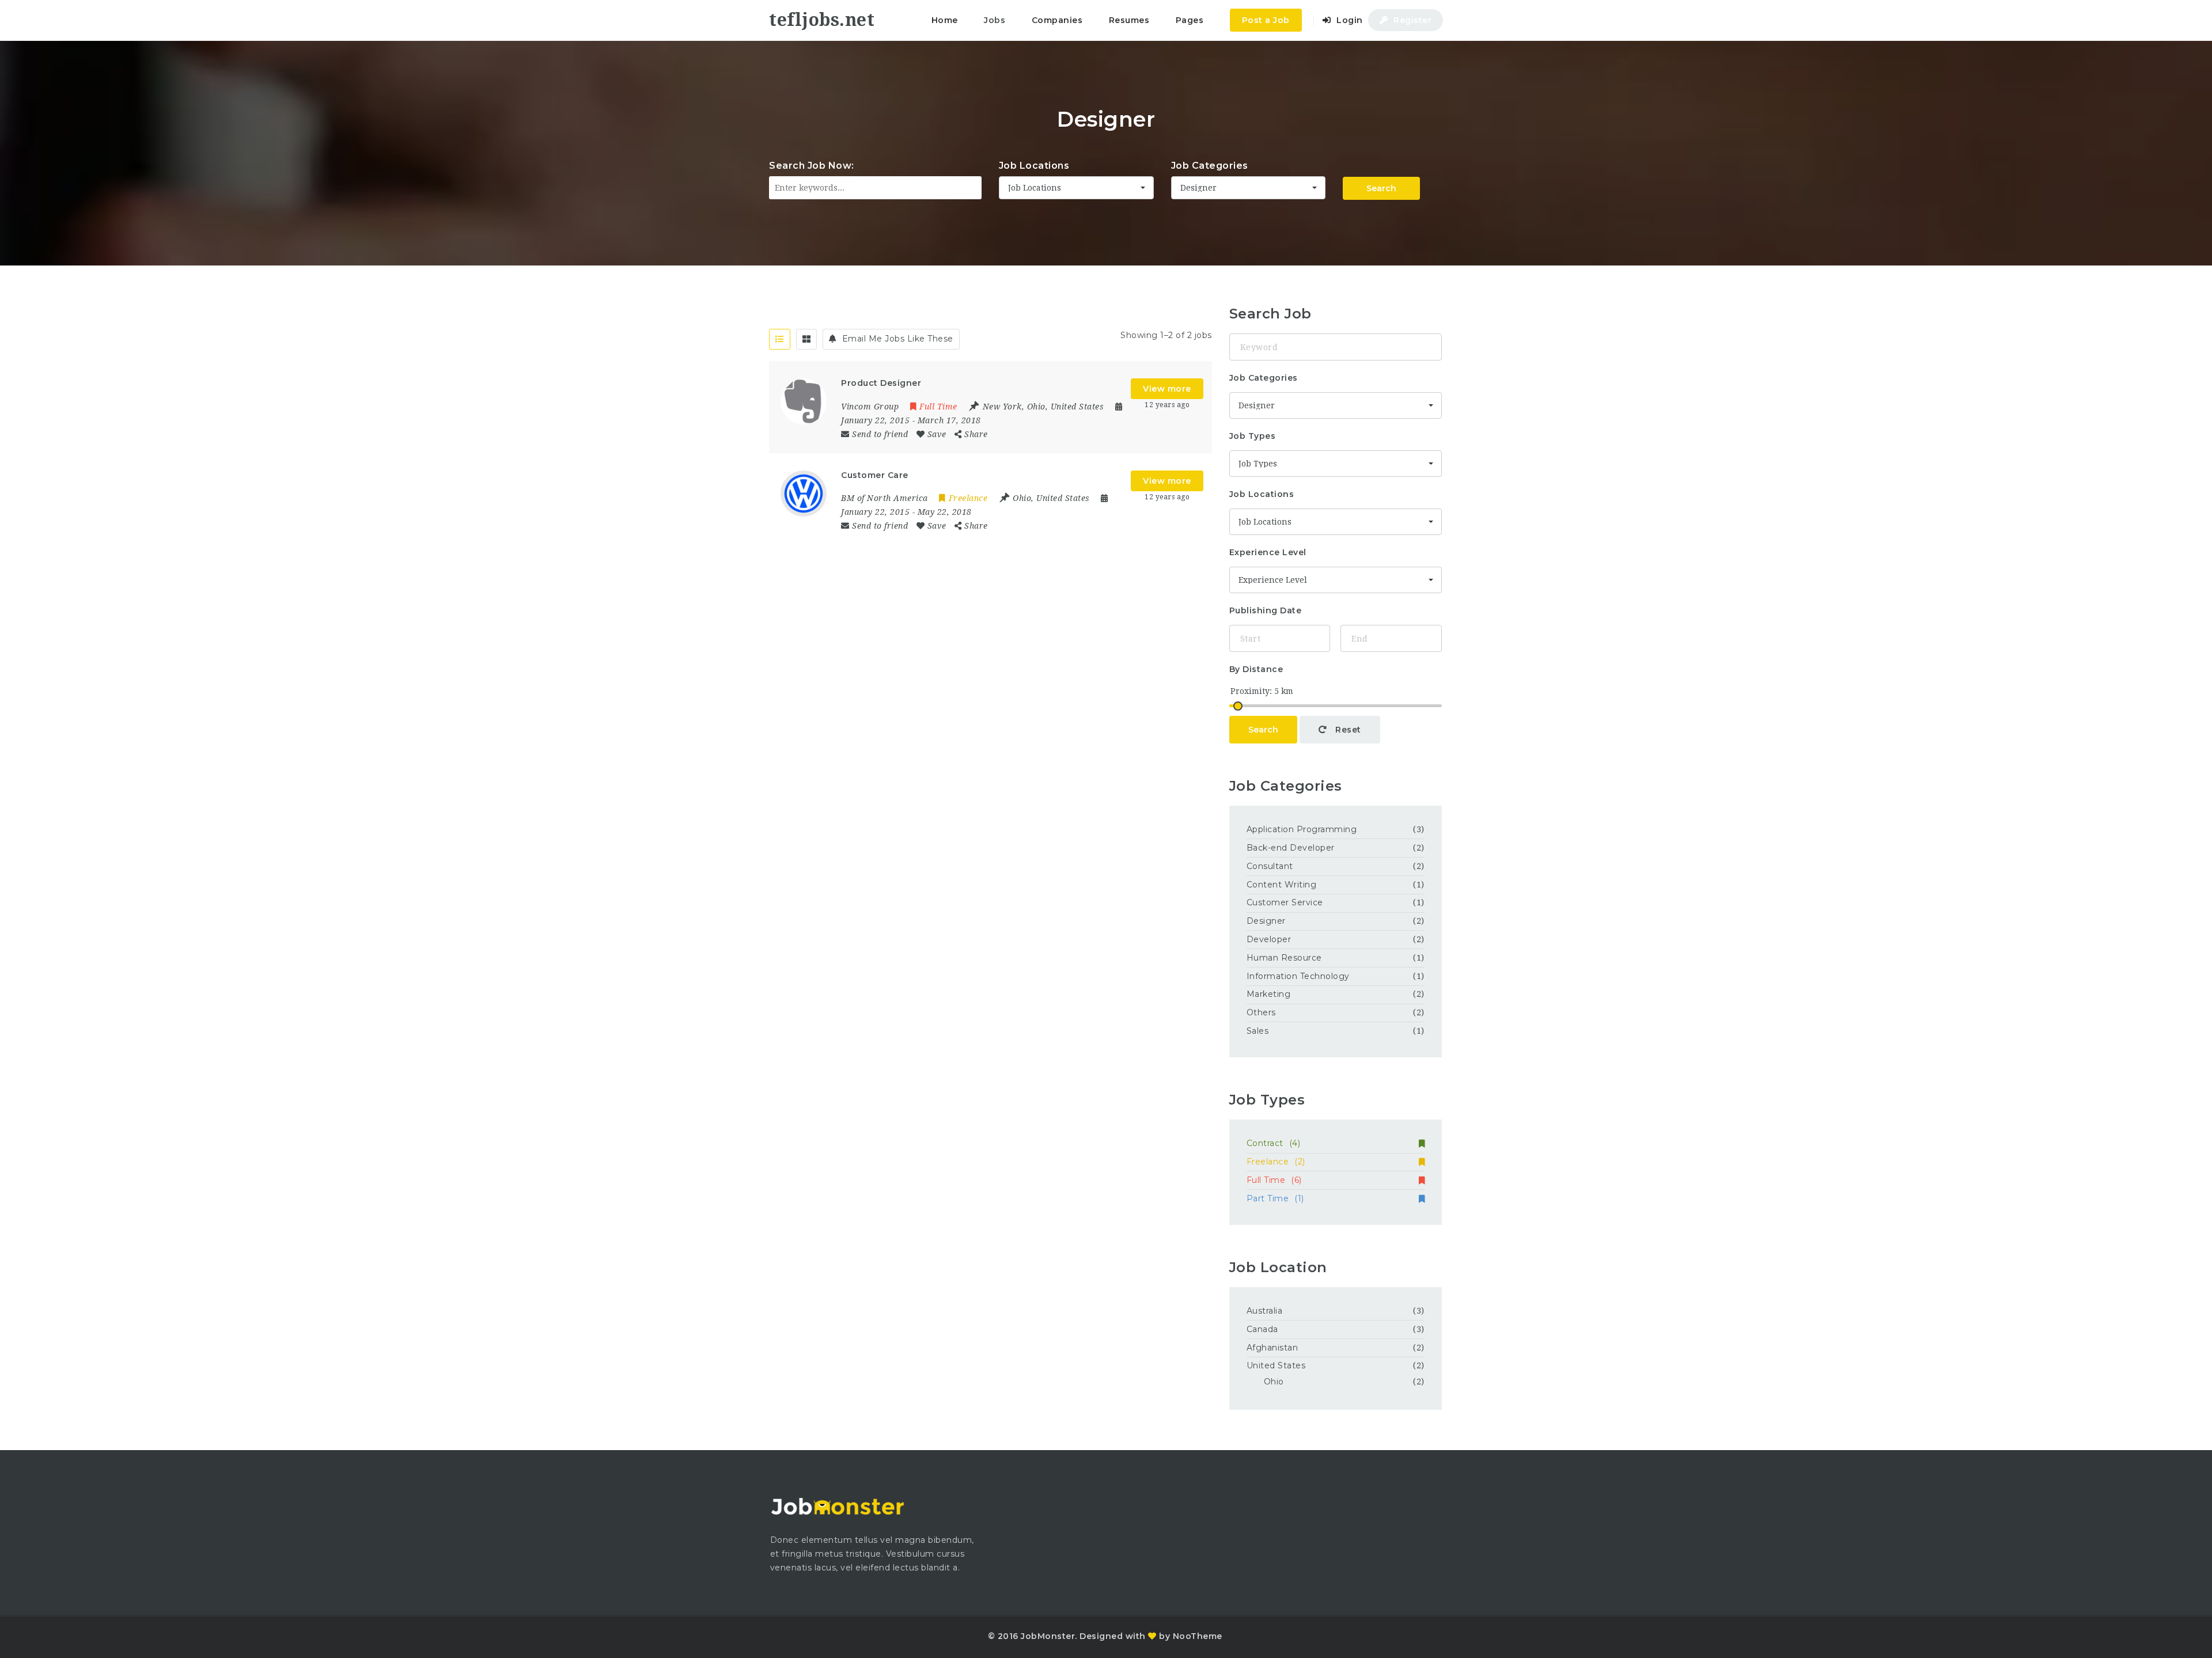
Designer (1266, 921)
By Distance (1256, 669)
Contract (1274, 1143)
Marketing (1269, 994)
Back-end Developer (1291, 848)
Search (1381, 188)
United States (1276, 1365)
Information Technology (1298, 976)
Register (1412, 20)
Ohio (1274, 1382)
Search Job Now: (812, 166)
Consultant (1270, 866)
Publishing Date (1266, 610)
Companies (1057, 20)
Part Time (1275, 1198)
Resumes (1129, 20)
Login (1349, 20)
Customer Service (1285, 902)
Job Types (1253, 436)
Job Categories (1210, 166)
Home (945, 20)
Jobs (995, 20)
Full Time (1274, 1180)
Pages (1190, 20)
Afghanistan (1272, 1348)
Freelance (1276, 1162)
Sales (1258, 1031)
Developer (1269, 939)
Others (1261, 1012)
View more (1167, 389)
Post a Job (1266, 20)
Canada (1262, 1329)
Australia (1265, 1311)
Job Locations (1034, 166)
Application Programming (1302, 829)
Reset (1347, 730)
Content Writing (1282, 885)
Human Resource (1284, 958)
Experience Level (1268, 552)
